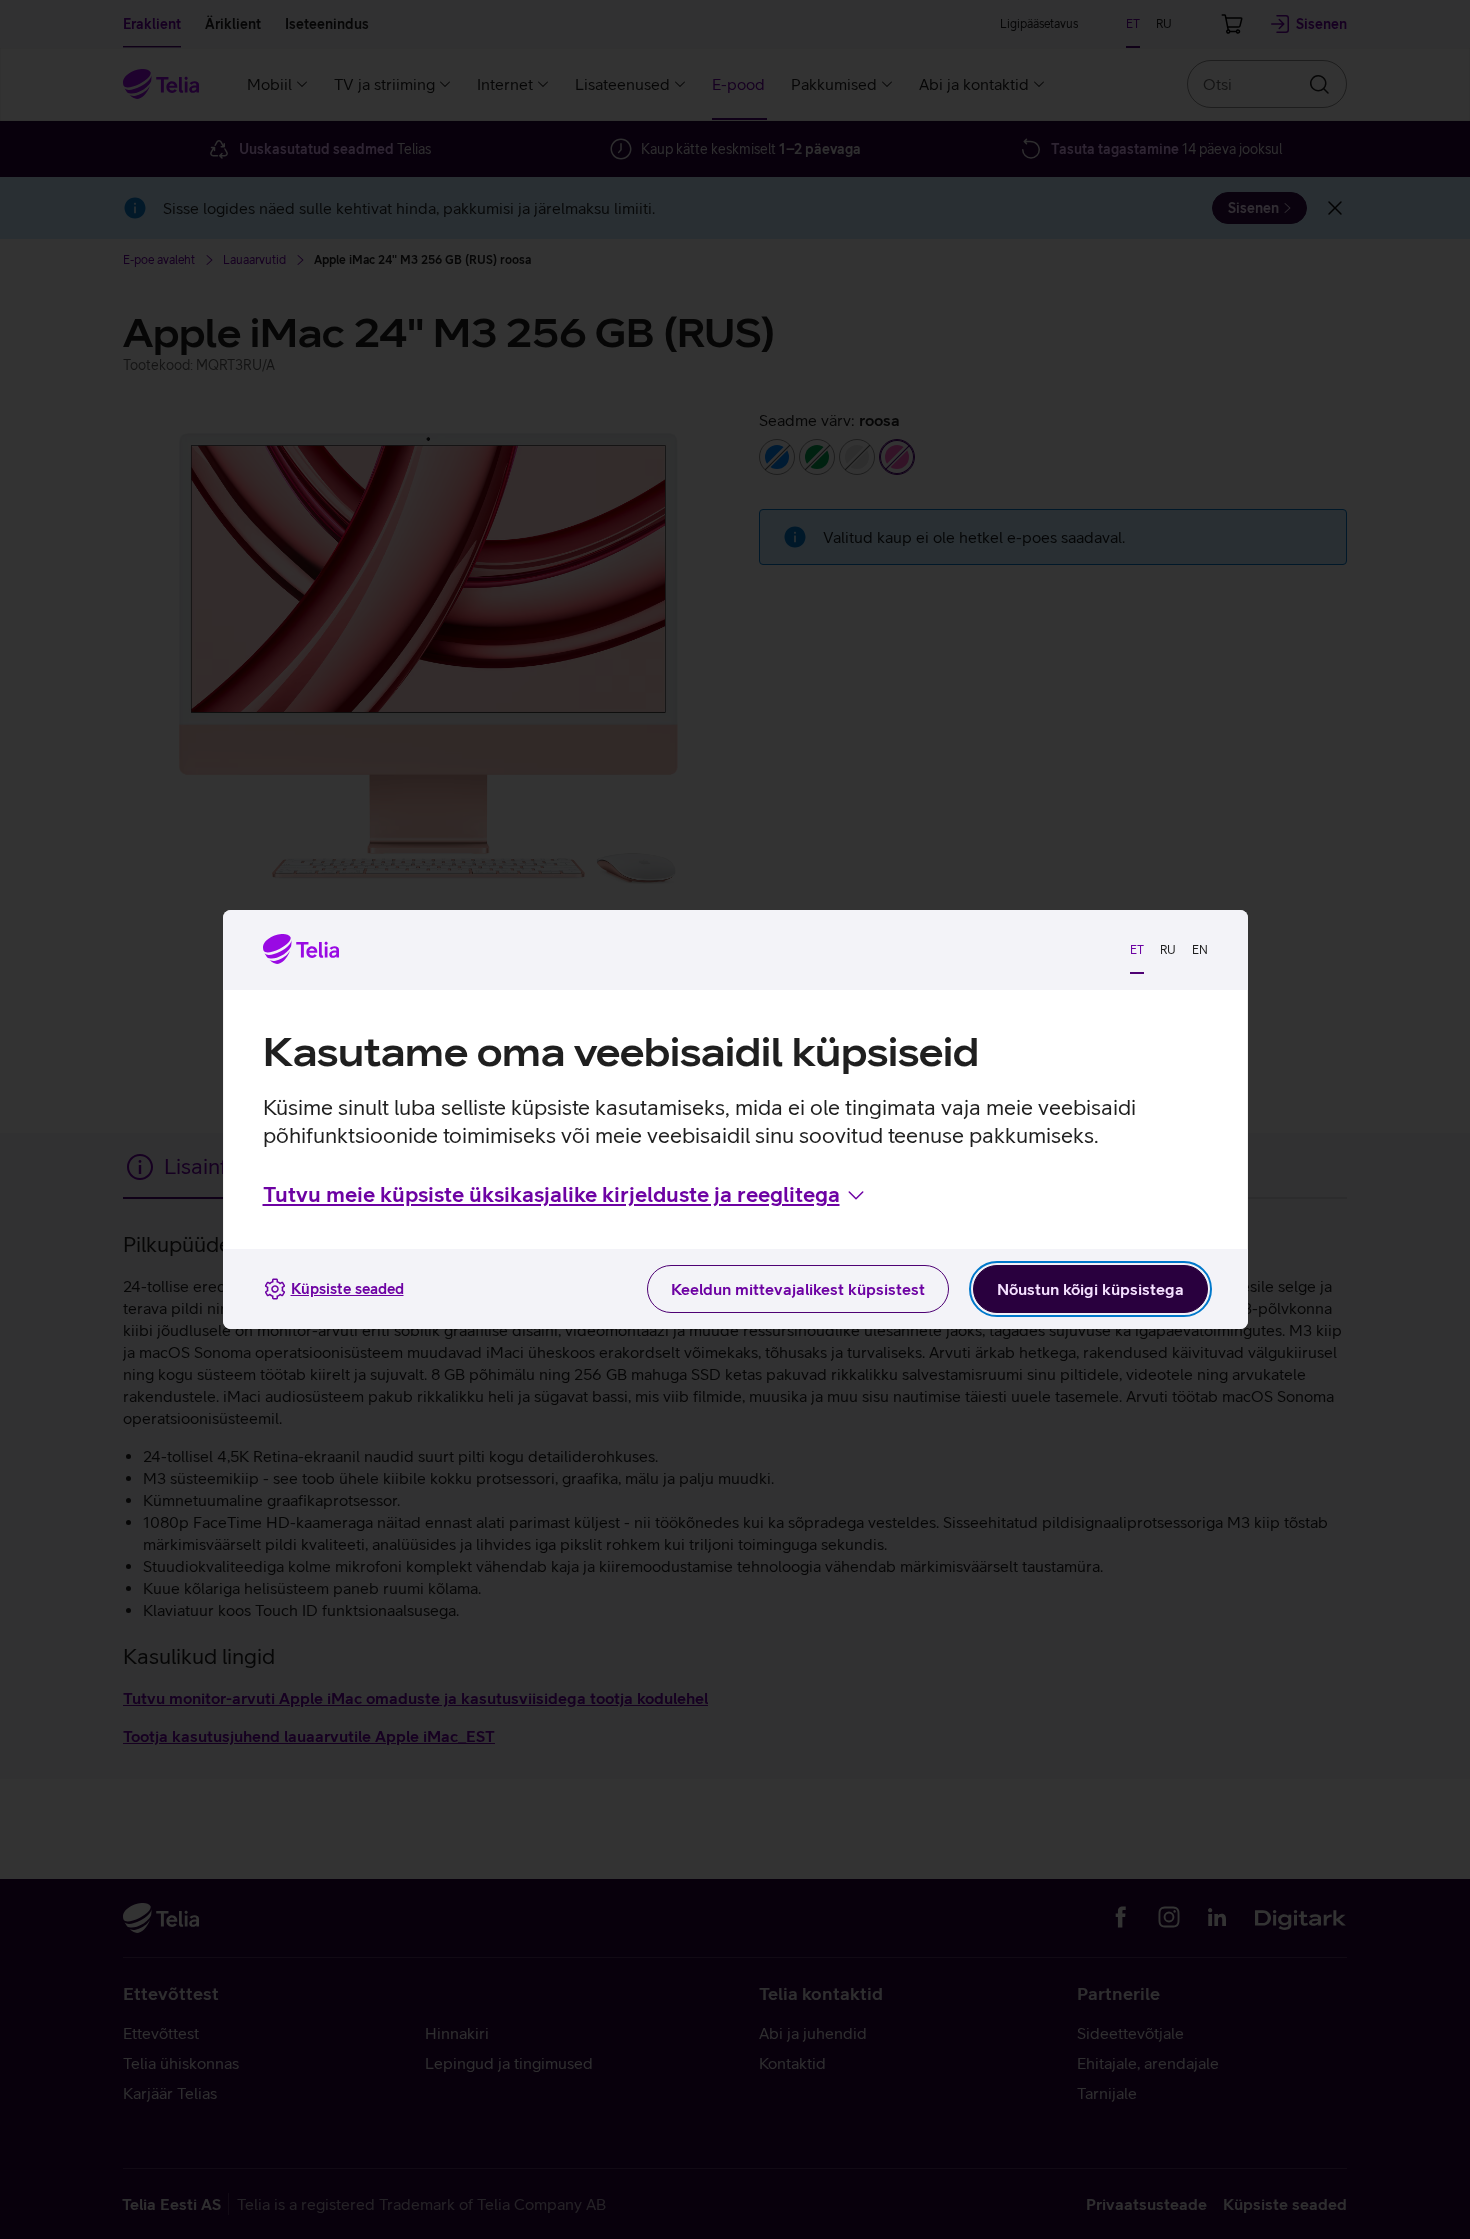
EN (1200, 950)
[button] (565, 1195)
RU (1168, 950)
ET (1137, 950)
